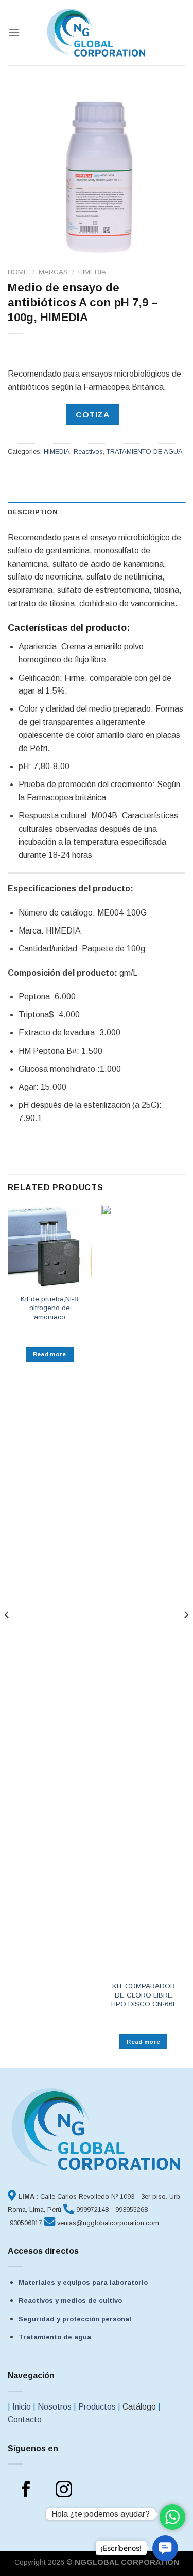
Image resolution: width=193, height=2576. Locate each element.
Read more (50, 1354)
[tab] (97, 512)
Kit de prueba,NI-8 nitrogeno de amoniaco (49, 1308)
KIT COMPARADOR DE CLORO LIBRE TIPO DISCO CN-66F (143, 1995)
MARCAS (53, 272)
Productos (97, 2407)
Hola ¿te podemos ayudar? (101, 2514)
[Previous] (7, 1636)
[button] (165, 2548)
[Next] (186, 1636)
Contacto (25, 2420)
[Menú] (14, 33)
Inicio (22, 2407)
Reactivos (88, 451)
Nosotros (55, 2407)
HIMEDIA (92, 272)
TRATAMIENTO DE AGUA (145, 451)
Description (33, 512)
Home (18, 272)
